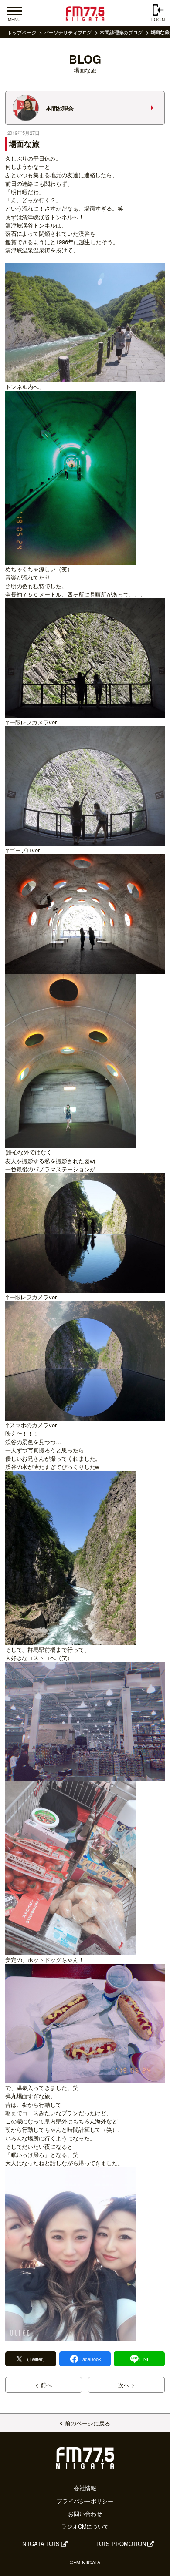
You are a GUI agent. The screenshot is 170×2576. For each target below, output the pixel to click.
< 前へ (44, 2385)
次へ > (126, 2385)
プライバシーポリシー (85, 2501)
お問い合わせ (85, 2514)
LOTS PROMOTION (121, 2544)
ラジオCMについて (85, 2526)
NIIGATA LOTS (41, 2544)
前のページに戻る (87, 2423)
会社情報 (85, 2488)
